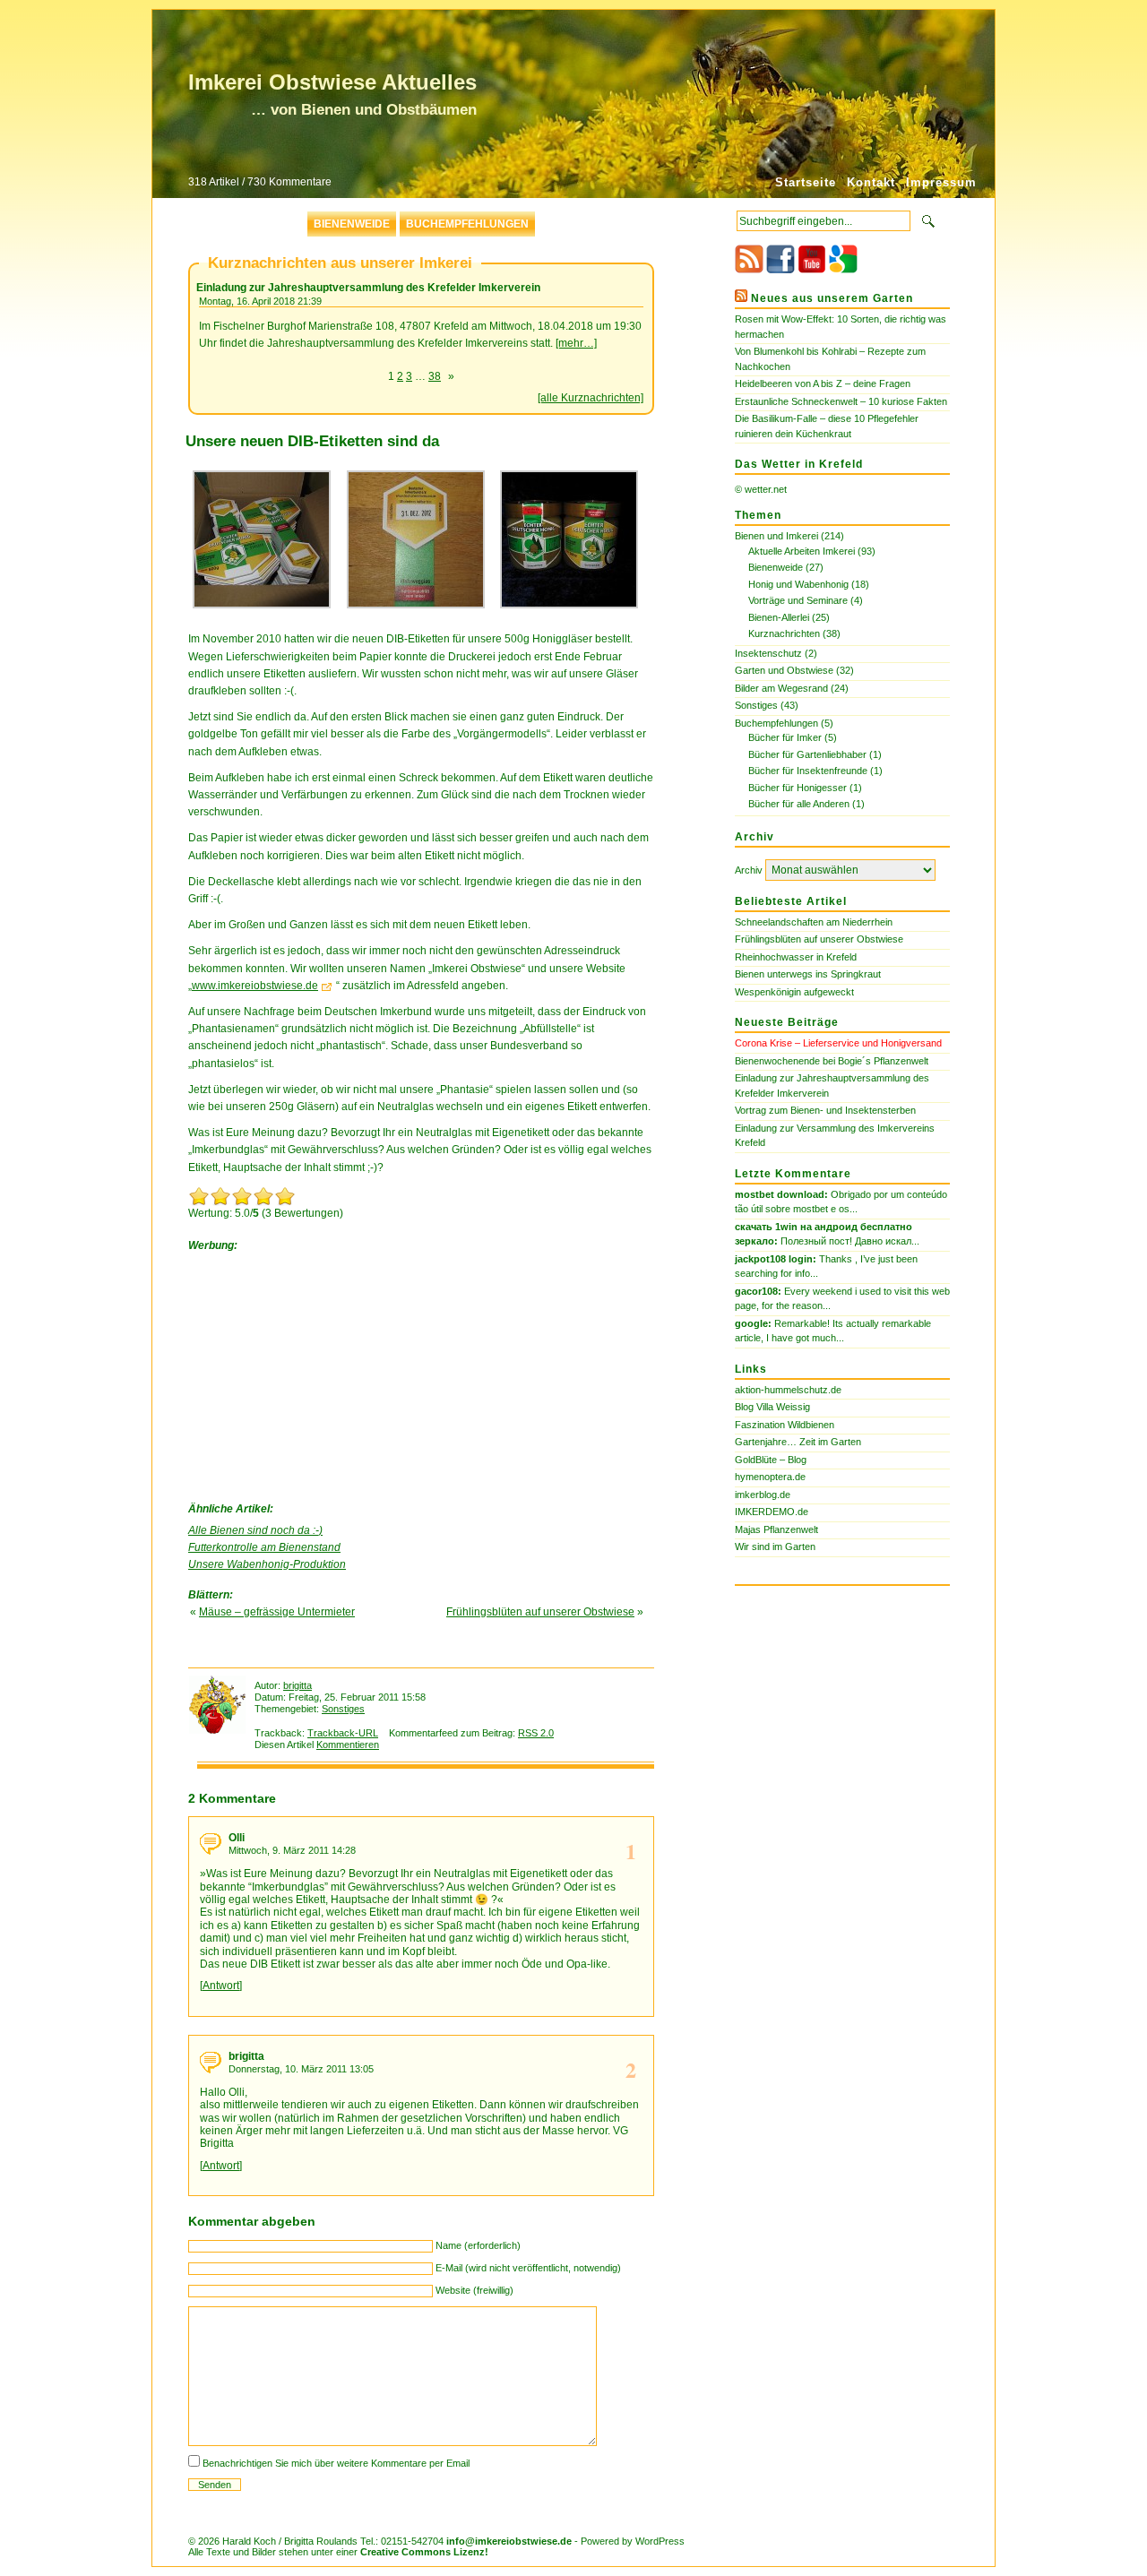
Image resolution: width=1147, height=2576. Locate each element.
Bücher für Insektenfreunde (808, 771)
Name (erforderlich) (478, 2245)
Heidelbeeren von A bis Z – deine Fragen (823, 383)
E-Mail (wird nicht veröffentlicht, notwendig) (528, 2268)
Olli (237, 1838)
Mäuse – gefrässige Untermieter (277, 1612)
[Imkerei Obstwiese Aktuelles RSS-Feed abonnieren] (749, 270)
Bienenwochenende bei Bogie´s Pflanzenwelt (832, 1061)
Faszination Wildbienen (785, 1425)
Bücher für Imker (785, 737)
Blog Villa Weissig (772, 1407)
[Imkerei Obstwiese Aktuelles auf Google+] (843, 270)
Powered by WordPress (633, 2541)
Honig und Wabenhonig (798, 584)
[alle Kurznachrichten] (591, 398)
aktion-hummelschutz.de (788, 1390)
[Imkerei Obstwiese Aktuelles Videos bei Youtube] (812, 270)
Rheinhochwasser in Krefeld (796, 957)
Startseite (806, 182)
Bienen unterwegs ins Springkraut (808, 974)
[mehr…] (576, 343)
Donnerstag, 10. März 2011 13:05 (301, 2069)
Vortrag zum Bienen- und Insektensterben (825, 1110)
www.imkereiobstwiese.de (255, 986)
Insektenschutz (768, 653)
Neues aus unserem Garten (832, 298)
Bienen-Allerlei (779, 617)
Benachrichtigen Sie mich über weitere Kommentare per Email (336, 2463)
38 (435, 376)
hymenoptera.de (770, 1477)
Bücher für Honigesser (798, 788)
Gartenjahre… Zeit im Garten (798, 1442)
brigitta (298, 1685)
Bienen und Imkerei (776, 536)
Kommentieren (348, 1745)
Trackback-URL (343, 1733)
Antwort (221, 1986)
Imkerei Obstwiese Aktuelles (332, 82)
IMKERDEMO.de (772, 1512)
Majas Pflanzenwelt (776, 1529)
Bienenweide (352, 224)
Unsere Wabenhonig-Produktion (267, 1564)
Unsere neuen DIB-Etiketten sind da (312, 441)
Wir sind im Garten (775, 1546)
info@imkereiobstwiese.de (509, 2541)
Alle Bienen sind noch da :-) (255, 1530)
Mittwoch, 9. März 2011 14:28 (292, 1850)
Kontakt (871, 182)
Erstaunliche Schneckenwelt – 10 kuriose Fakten (841, 401)
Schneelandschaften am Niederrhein (814, 922)
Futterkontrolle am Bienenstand (264, 1547)
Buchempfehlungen (467, 224)
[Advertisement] (323, 1373)
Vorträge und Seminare (798, 600)
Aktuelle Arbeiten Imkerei (802, 551)
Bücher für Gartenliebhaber (807, 754)
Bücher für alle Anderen (799, 804)
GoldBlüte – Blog (771, 1460)
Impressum (941, 182)
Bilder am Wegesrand (781, 688)
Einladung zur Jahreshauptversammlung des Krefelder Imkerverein (368, 288)
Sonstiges (343, 1709)
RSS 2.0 (536, 1733)
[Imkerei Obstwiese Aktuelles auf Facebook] (780, 270)
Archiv (749, 870)
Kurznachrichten (784, 633)
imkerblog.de (763, 1495)
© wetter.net (761, 489)
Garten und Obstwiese (784, 670)
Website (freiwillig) (474, 2290)
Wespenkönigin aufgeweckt (794, 992)
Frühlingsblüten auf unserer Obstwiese (540, 1612)
